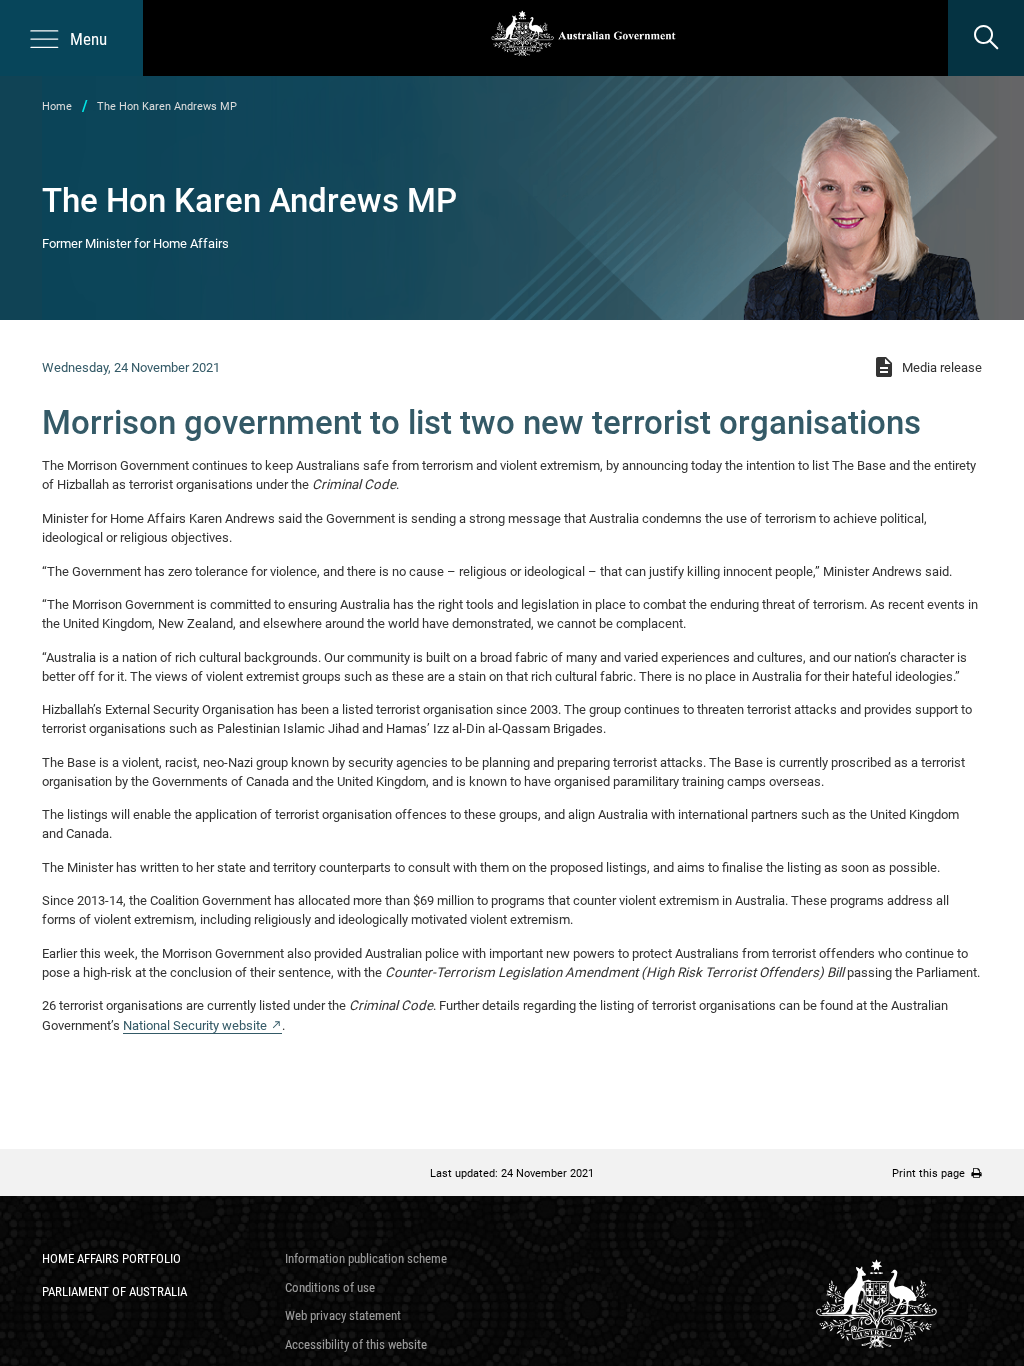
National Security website (195, 1025)
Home (57, 106)
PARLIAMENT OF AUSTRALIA (114, 1291)
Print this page (931, 1173)
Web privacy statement (343, 1315)
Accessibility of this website (356, 1344)
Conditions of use (330, 1287)
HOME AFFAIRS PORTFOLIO (111, 1258)
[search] (986, 38)
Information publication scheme (366, 1258)
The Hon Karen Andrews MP (167, 106)
